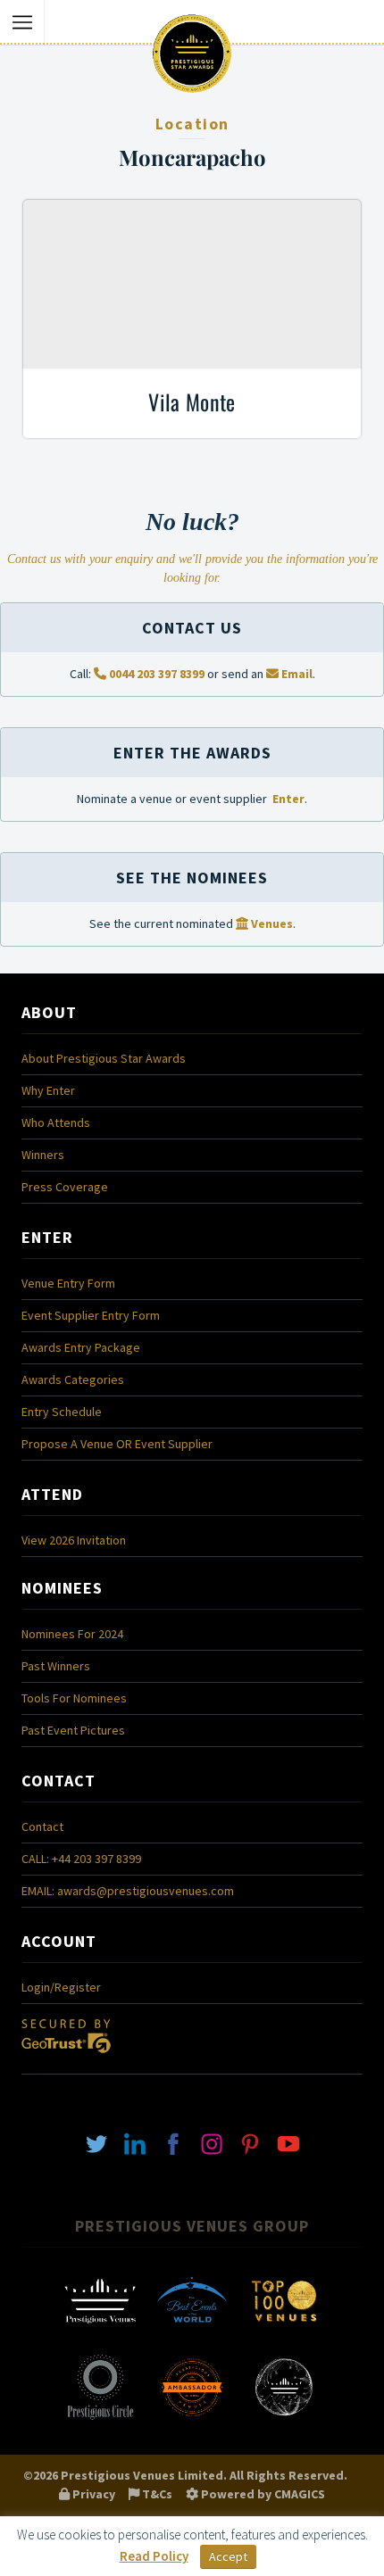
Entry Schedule (62, 1412)
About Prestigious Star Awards (104, 1058)
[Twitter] (96, 2143)
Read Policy (154, 2556)
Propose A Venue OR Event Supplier (117, 1444)
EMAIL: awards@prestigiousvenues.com (128, 1891)
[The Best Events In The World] (192, 2332)
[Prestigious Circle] (100, 2418)
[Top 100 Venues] (284, 2332)
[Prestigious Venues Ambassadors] (192, 2418)
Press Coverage (65, 1187)
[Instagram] (212, 2143)
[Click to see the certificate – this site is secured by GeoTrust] (66, 2058)
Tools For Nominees (74, 1698)
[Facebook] (173, 2143)
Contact (42, 1826)
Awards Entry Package (81, 1347)
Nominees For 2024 (72, 1634)
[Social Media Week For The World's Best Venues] (284, 2418)
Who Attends (56, 1122)
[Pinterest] (250, 2143)
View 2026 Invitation (74, 1540)
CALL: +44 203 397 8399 (81, 1859)
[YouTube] (288, 2143)
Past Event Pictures (73, 1730)
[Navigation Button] (22, 22)
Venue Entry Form (68, 1283)
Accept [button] (228, 2556)
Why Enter (48, 1090)
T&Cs (156, 2494)
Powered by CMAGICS (262, 2494)
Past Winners (56, 1666)
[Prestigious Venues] (100, 2332)
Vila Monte (192, 402)
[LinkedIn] (135, 2143)
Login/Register (61, 1987)
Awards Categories (73, 1379)
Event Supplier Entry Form (91, 1315)
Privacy (92, 2494)
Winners (43, 1155)
